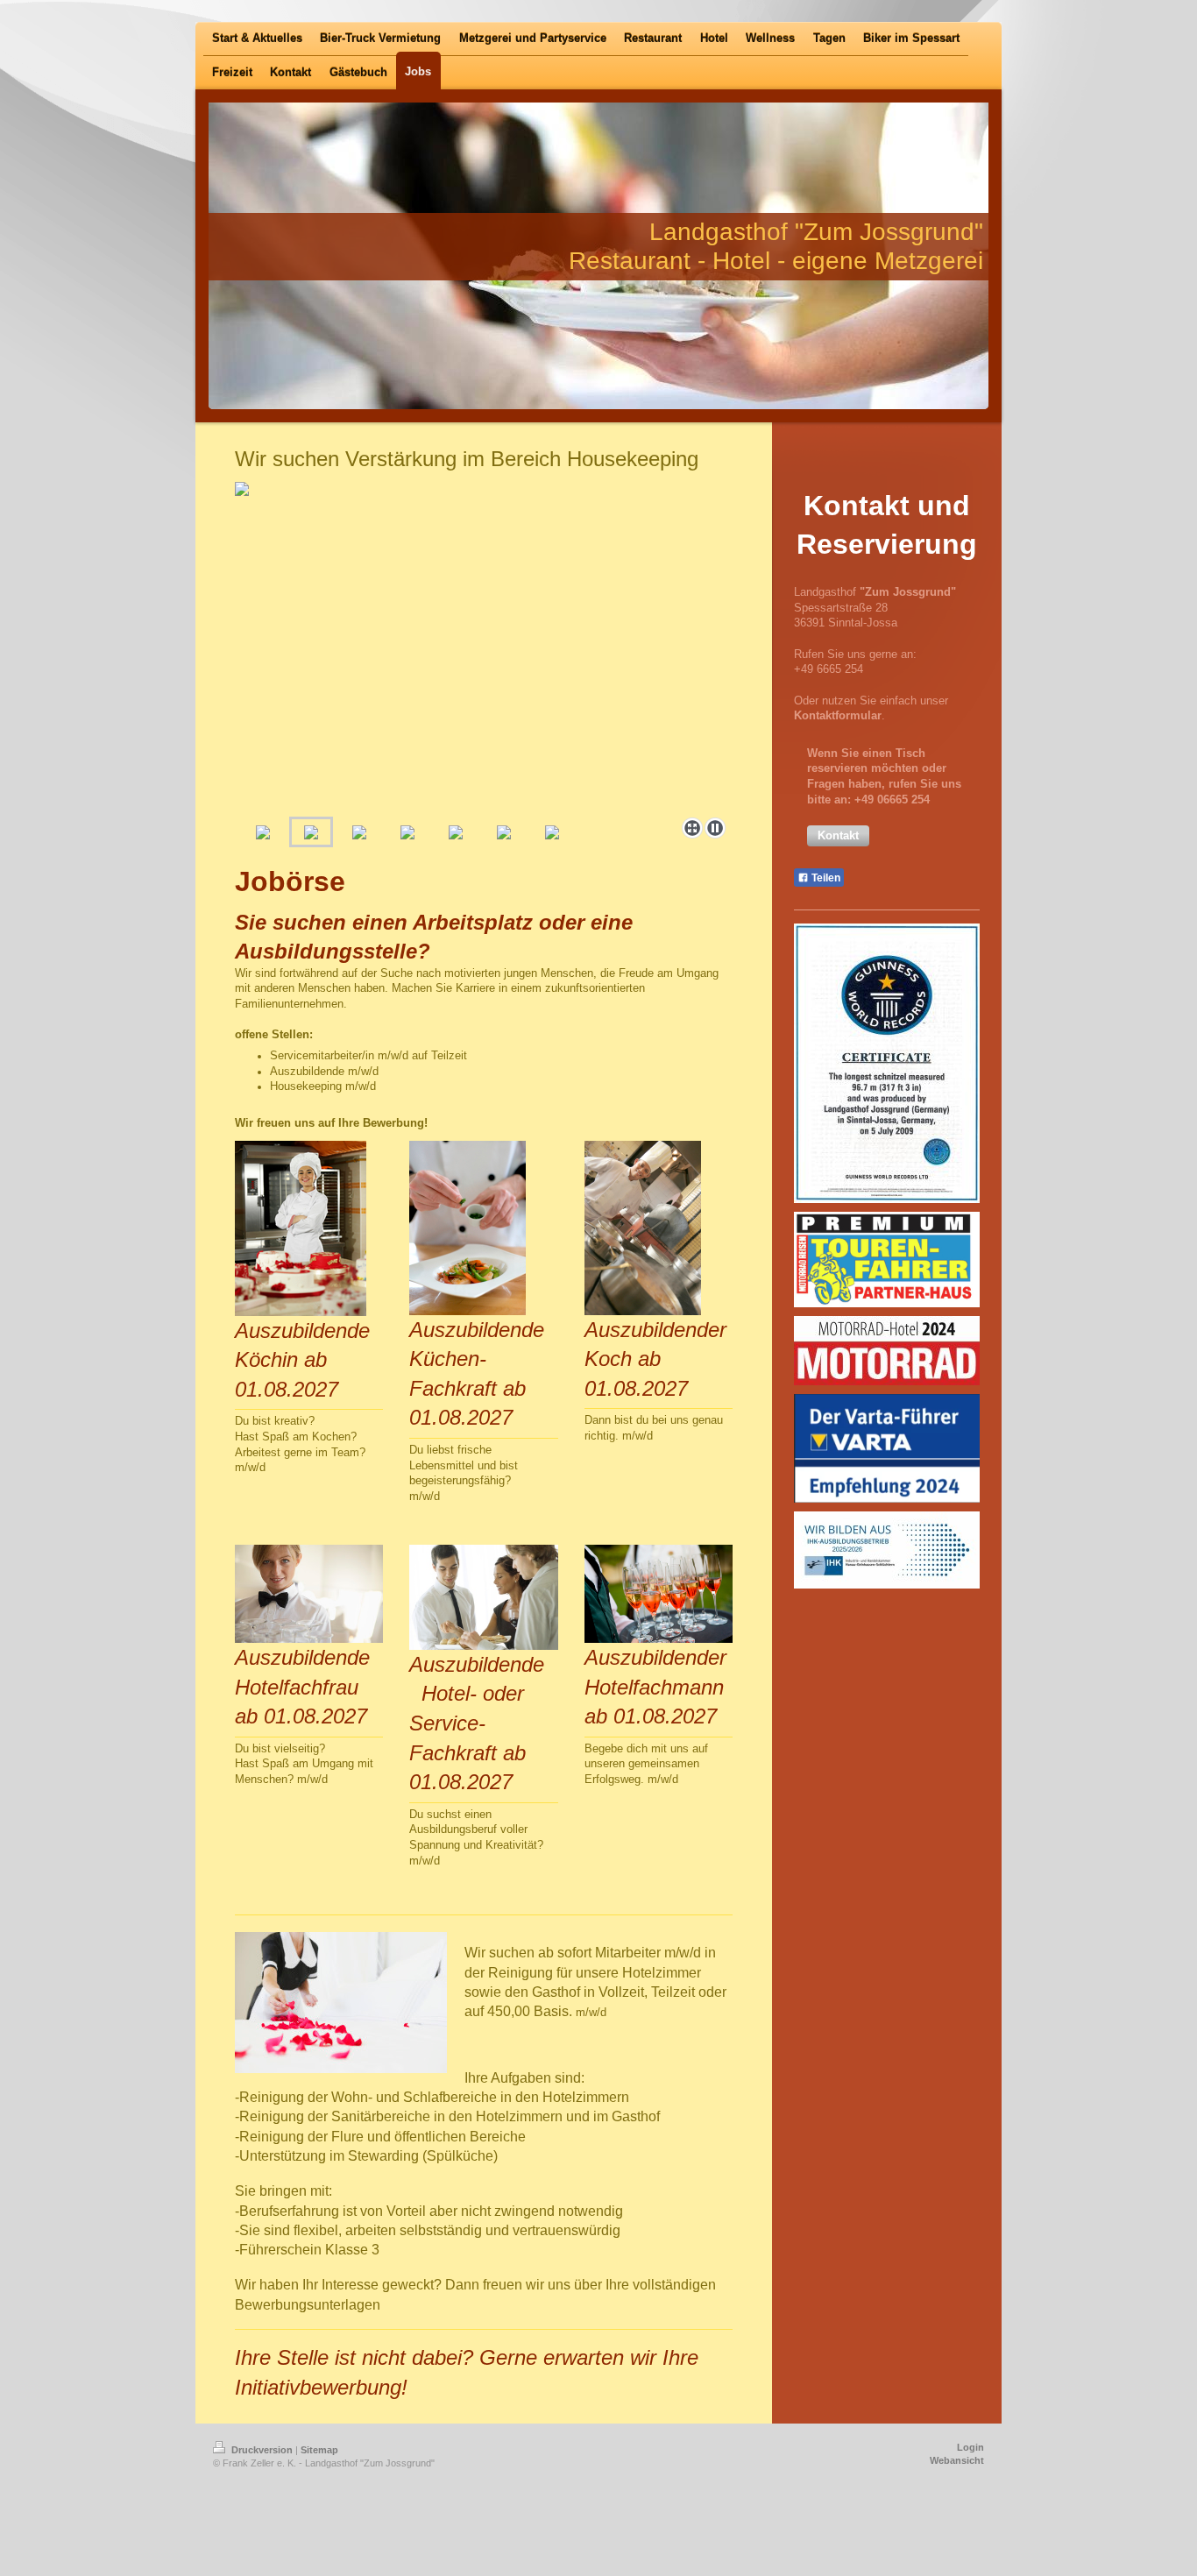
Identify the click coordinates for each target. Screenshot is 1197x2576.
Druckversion (262, 2450)
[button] (838, 836)
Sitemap (319, 2450)
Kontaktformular (838, 716)
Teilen (825, 878)
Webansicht (957, 2460)
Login (970, 2447)
